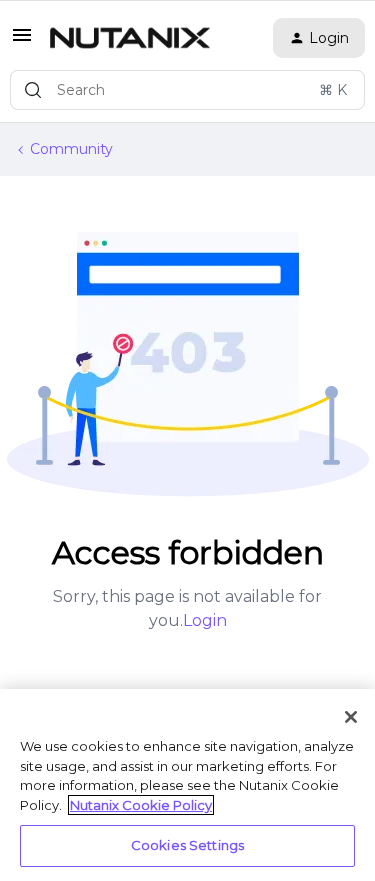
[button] (22, 42)
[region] (187, 785)
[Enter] (33, 90)
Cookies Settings (187, 845)
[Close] (351, 717)
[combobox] (187, 90)
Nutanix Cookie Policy (141, 805)
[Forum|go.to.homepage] (130, 38)
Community (71, 149)
